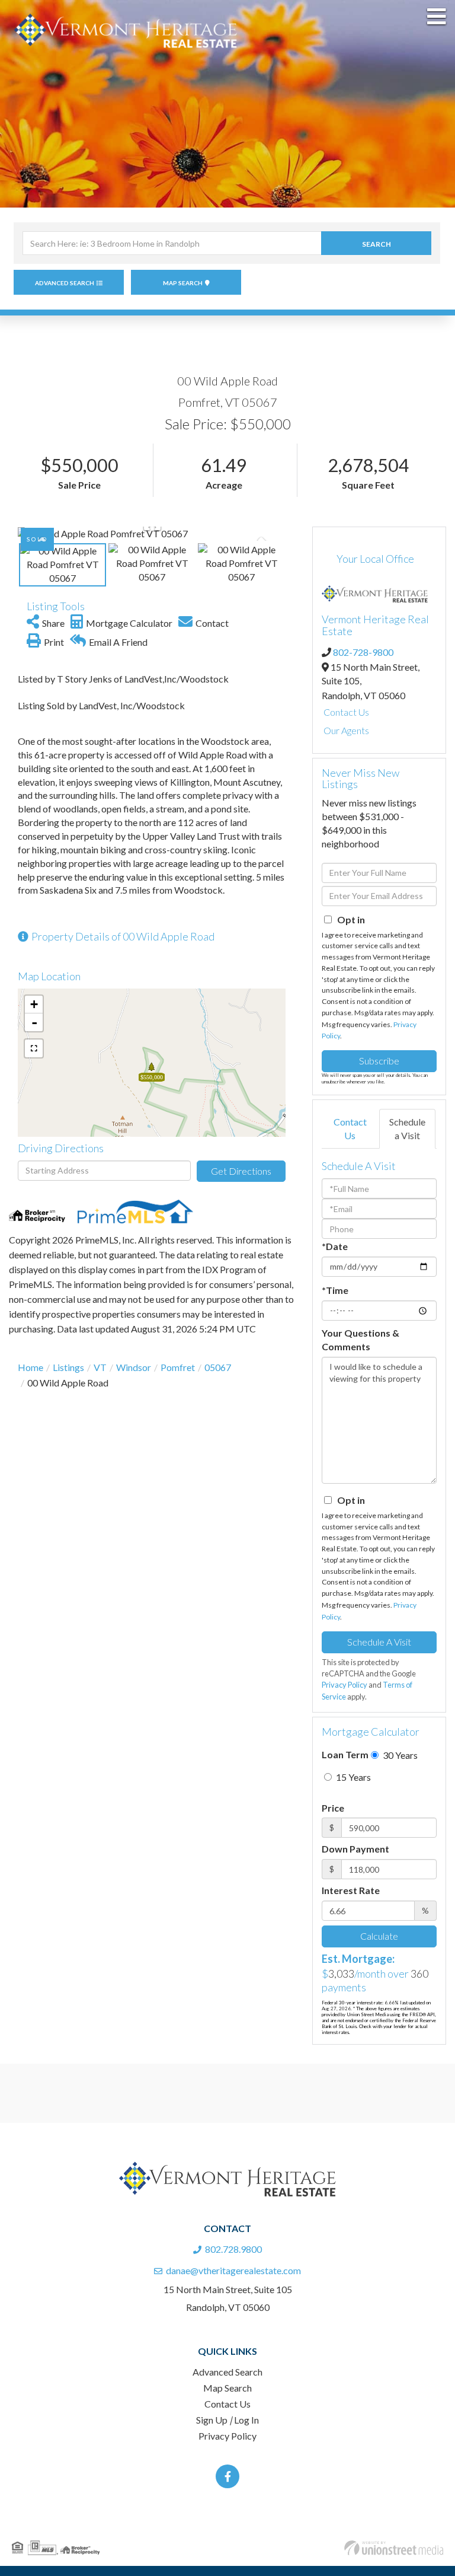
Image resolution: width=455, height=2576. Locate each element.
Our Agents (346, 730)
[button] (376, 243)
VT (100, 1367)
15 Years (353, 1777)
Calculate (379, 1936)
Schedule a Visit (407, 1128)
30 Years (399, 1755)
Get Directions (241, 1171)
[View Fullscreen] (34, 1048)
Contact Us (346, 712)
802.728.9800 (233, 2249)
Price (333, 1808)
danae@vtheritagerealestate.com (233, 2270)
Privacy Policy (345, 1685)
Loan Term (345, 1754)
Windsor (134, 1367)
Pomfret (178, 1367)
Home (31, 1367)
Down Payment (355, 1849)
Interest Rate (351, 1890)
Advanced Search (65, 283)
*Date (335, 1246)
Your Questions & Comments (361, 1340)
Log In (246, 2420)
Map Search (183, 283)
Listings (68, 1367)
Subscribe (379, 1061)
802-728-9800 (363, 652)
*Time (335, 1290)
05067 (218, 1367)
